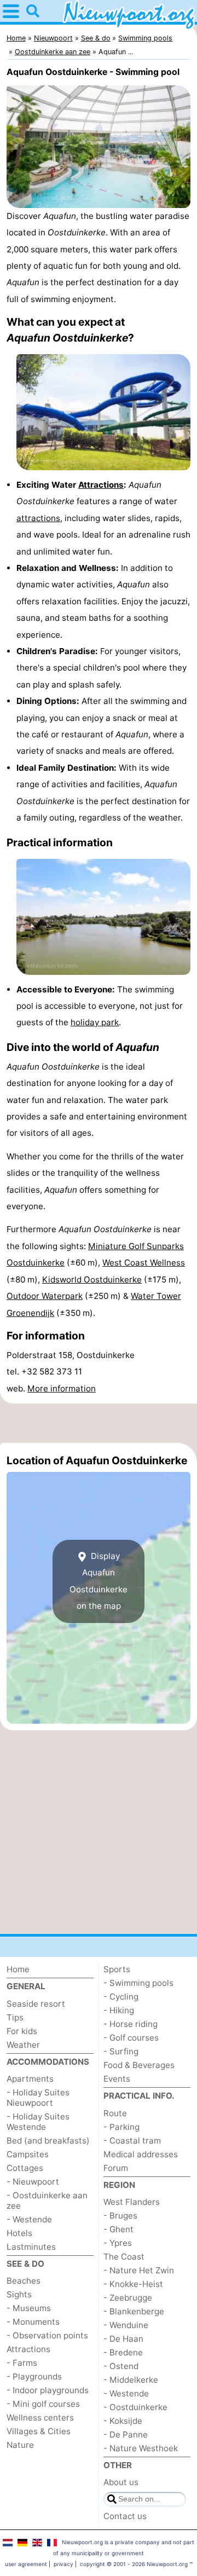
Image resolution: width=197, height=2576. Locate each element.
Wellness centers (40, 2418)
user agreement (26, 2564)
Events (117, 2079)
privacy (63, 2564)
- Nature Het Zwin (139, 2270)
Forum (116, 2168)
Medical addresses (141, 2154)
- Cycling (121, 1997)
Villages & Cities (39, 2431)
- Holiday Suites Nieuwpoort (38, 2098)
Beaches (24, 2281)
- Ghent (118, 2229)
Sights (19, 2294)
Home (18, 1969)
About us (121, 2482)
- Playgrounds (34, 2376)
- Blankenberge (134, 2311)
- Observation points (47, 2335)
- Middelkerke (131, 2380)
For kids (22, 2031)
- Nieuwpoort (33, 2182)
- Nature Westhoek (141, 2448)
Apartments (30, 2079)
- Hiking (119, 2010)
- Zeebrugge (128, 2298)
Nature (20, 2445)
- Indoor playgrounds (48, 2390)
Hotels (19, 2233)
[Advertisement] (99, 1423)
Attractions (101, 485)
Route (115, 2113)
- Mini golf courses (43, 2404)
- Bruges (120, 2216)
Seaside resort (36, 2004)
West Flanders (132, 2202)
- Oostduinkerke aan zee (47, 2200)
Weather (23, 2045)
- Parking (121, 2127)
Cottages (25, 2168)
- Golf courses (131, 2038)
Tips (15, 2017)
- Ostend (121, 2366)
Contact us (125, 2516)
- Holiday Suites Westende (38, 2122)
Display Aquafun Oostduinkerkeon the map (99, 1581)
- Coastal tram (132, 2141)
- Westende (29, 2219)
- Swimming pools (138, 1983)
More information (62, 1388)
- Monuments (33, 2322)
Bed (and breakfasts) (48, 2141)
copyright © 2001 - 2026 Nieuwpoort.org (134, 2564)
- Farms (22, 2363)
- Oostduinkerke (135, 2407)
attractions (38, 518)
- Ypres (118, 2243)
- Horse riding (131, 2024)
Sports (117, 1969)
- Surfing (121, 2051)
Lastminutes (31, 2247)
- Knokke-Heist (133, 2284)
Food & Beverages (139, 2065)
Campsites (28, 2154)
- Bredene (123, 2352)
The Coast (124, 2257)
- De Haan (123, 2339)
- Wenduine (126, 2325)
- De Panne (126, 2435)
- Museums (29, 2308)
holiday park (95, 1022)
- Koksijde (123, 2421)
